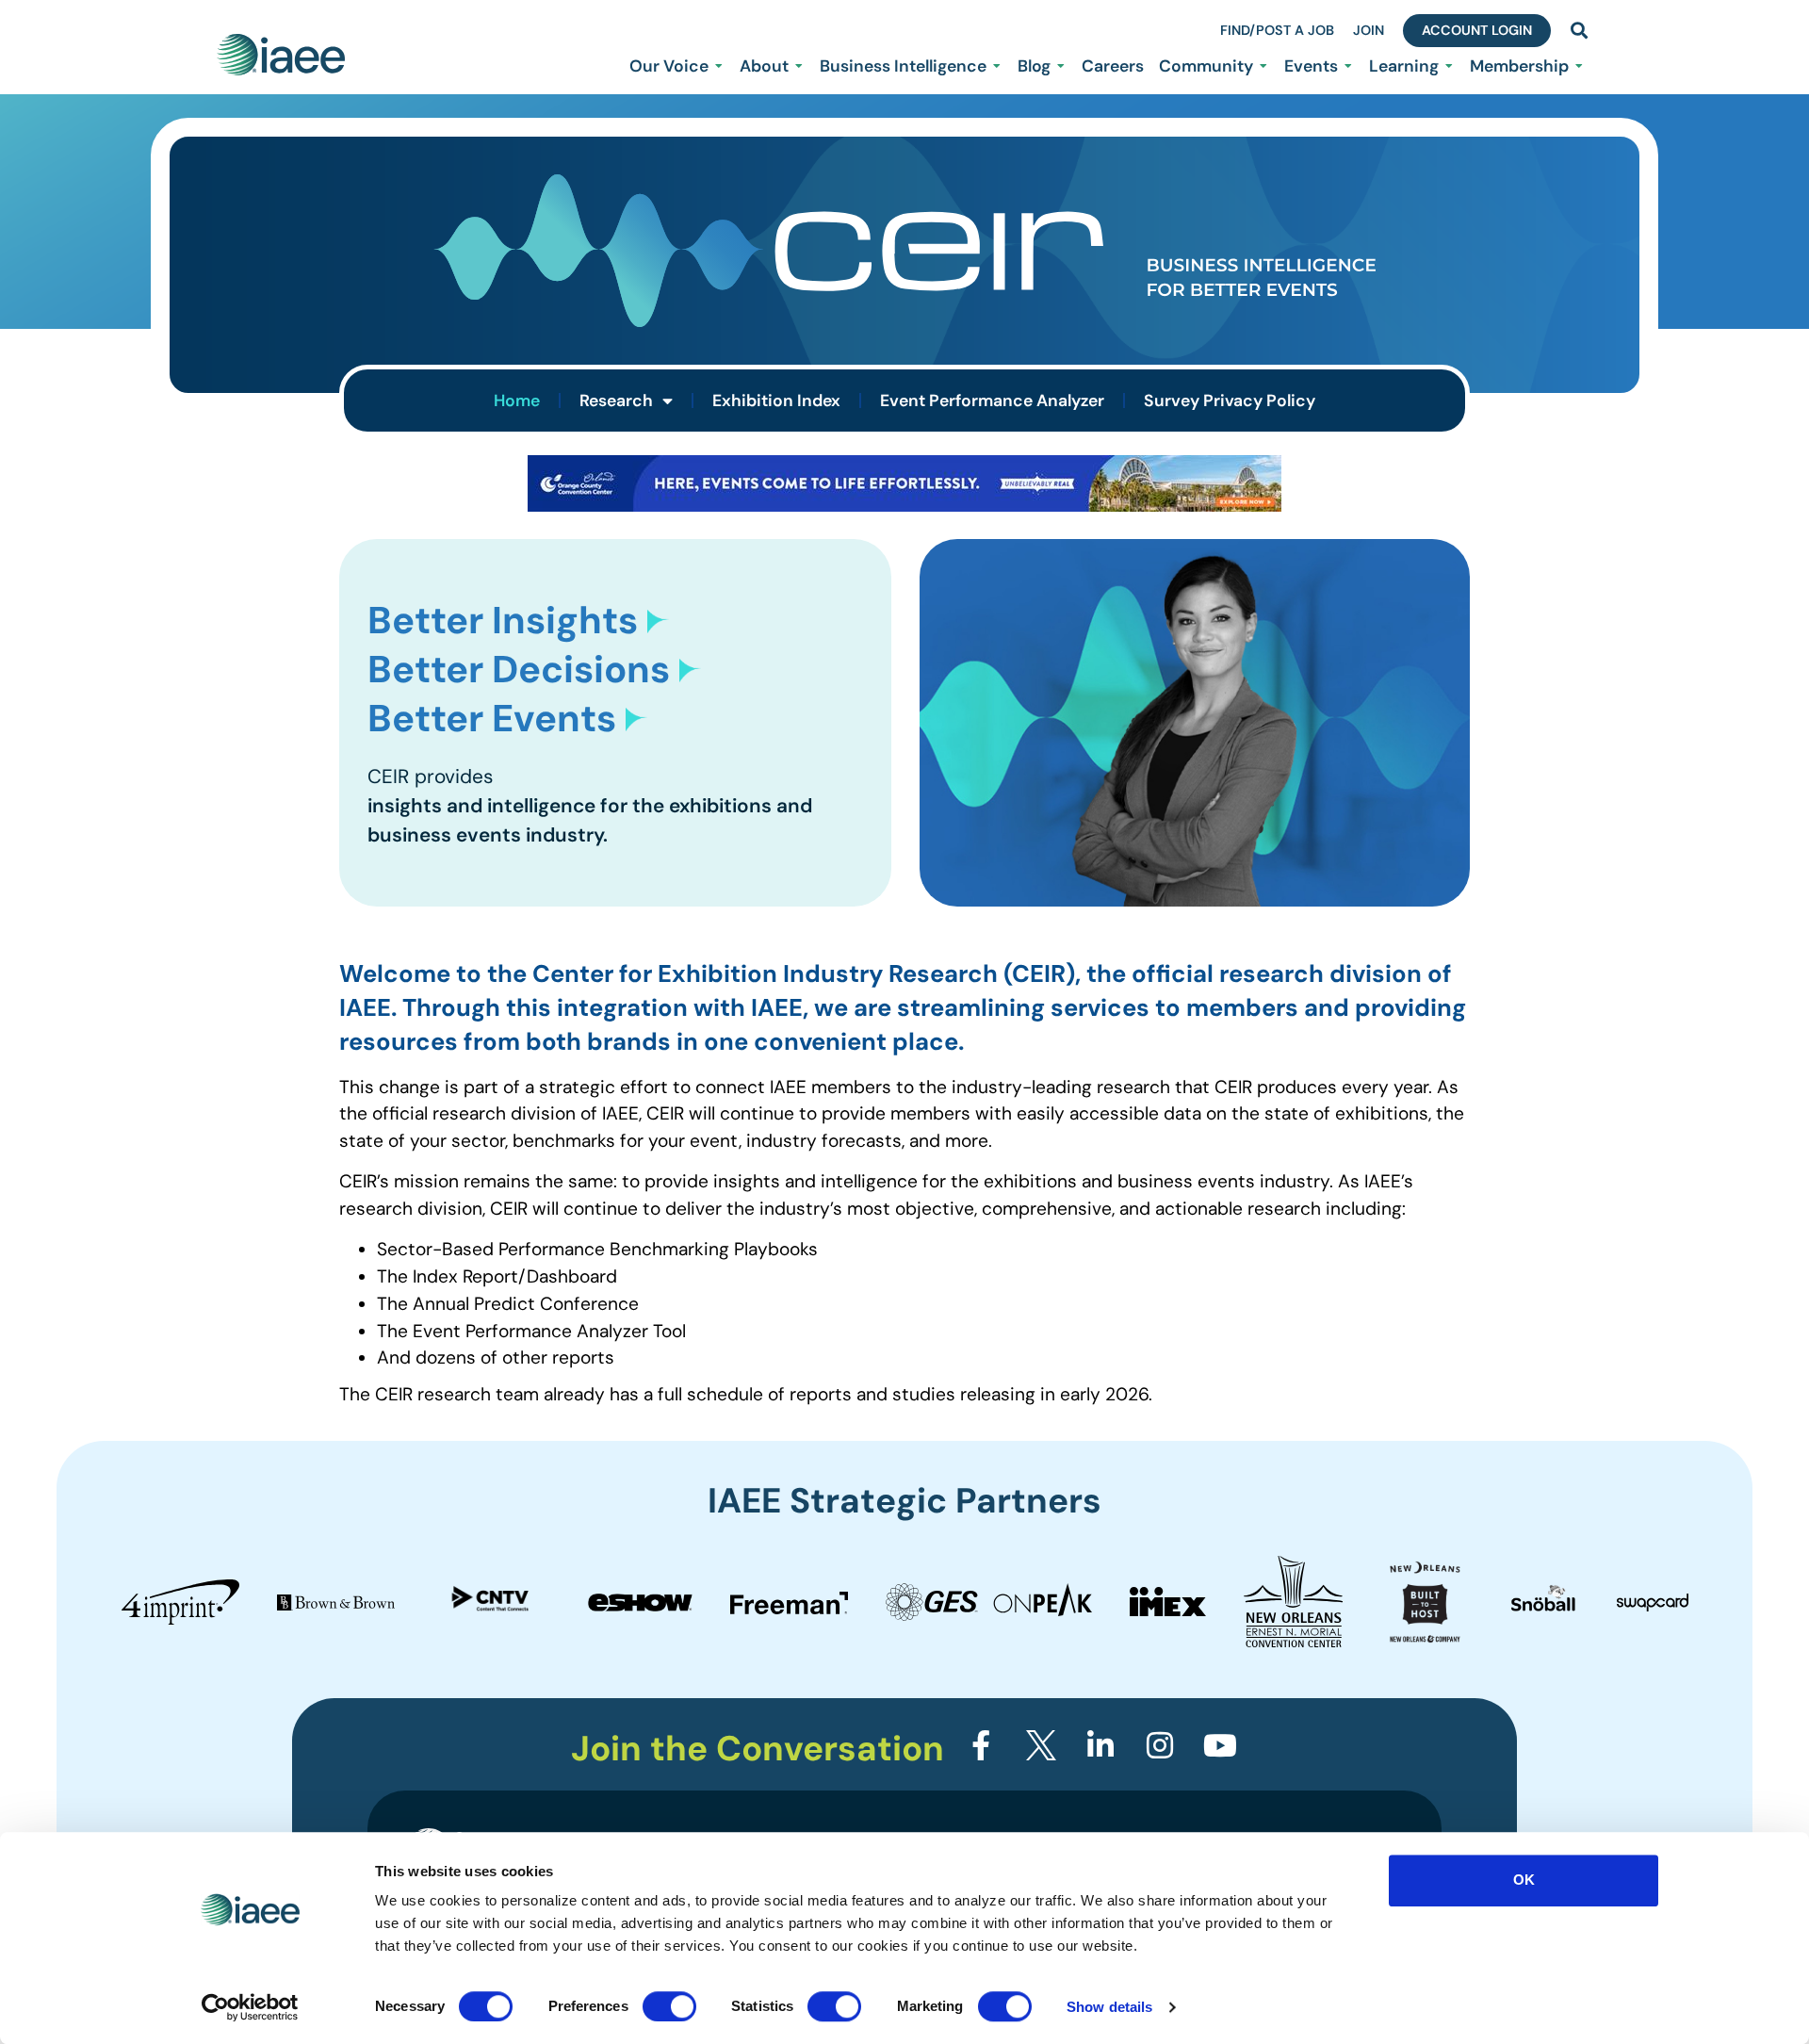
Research (616, 401)
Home (517, 401)
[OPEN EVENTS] (1348, 66)
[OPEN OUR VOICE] (719, 66)
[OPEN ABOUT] (799, 66)
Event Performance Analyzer (992, 401)
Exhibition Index (776, 401)
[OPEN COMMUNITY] (1263, 66)
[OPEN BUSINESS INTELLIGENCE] (997, 66)
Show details (1109, 2007)
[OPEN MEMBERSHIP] (1579, 66)
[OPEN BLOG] (1061, 66)
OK (1524, 1880)
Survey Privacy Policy (1230, 401)
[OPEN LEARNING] (1449, 66)
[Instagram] (1160, 1744)
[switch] (669, 2006)
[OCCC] (904, 506)
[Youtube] (1220, 1744)
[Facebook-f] (981, 1744)
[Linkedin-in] (1100, 1744)
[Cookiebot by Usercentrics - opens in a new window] (250, 2007)
